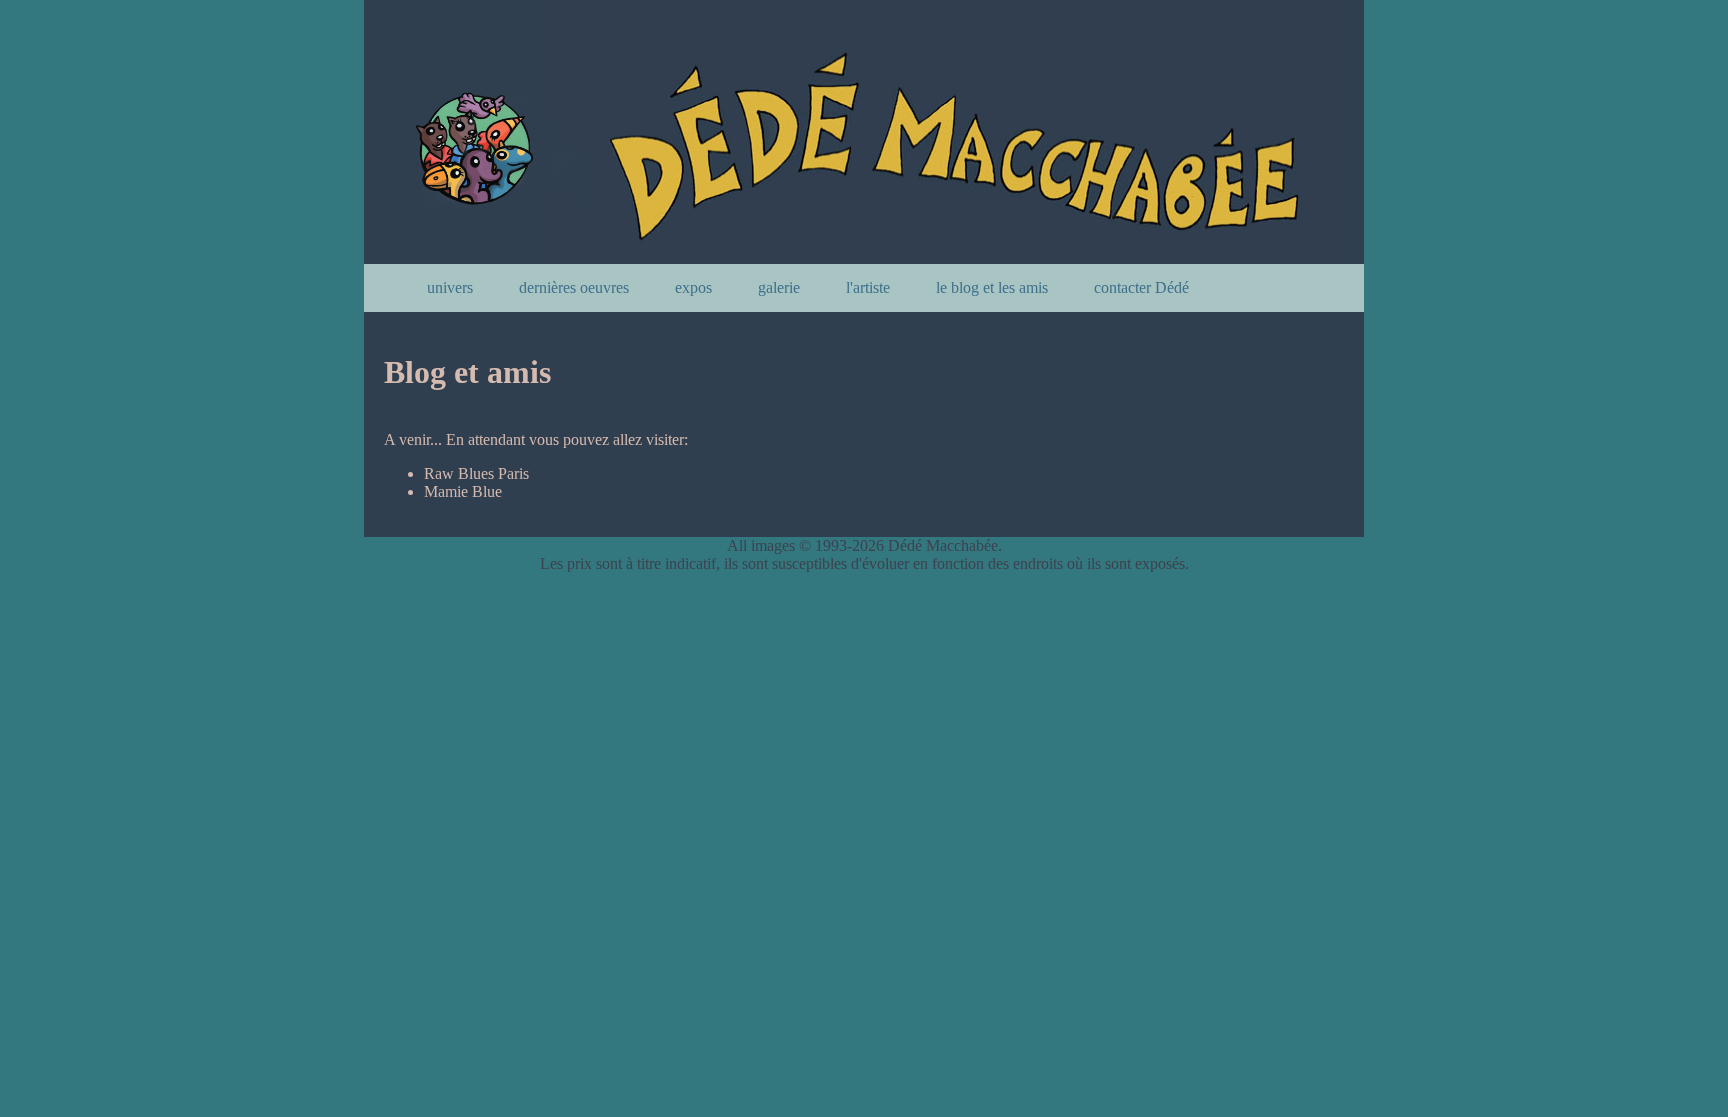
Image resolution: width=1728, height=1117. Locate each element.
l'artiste (868, 287)
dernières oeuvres (574, 287)
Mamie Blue (463, 491)
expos (693, 287)
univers (450, 287)
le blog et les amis (992, 287)
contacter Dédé (1141, 287)
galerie (779, 287)
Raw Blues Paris (476, 473)
